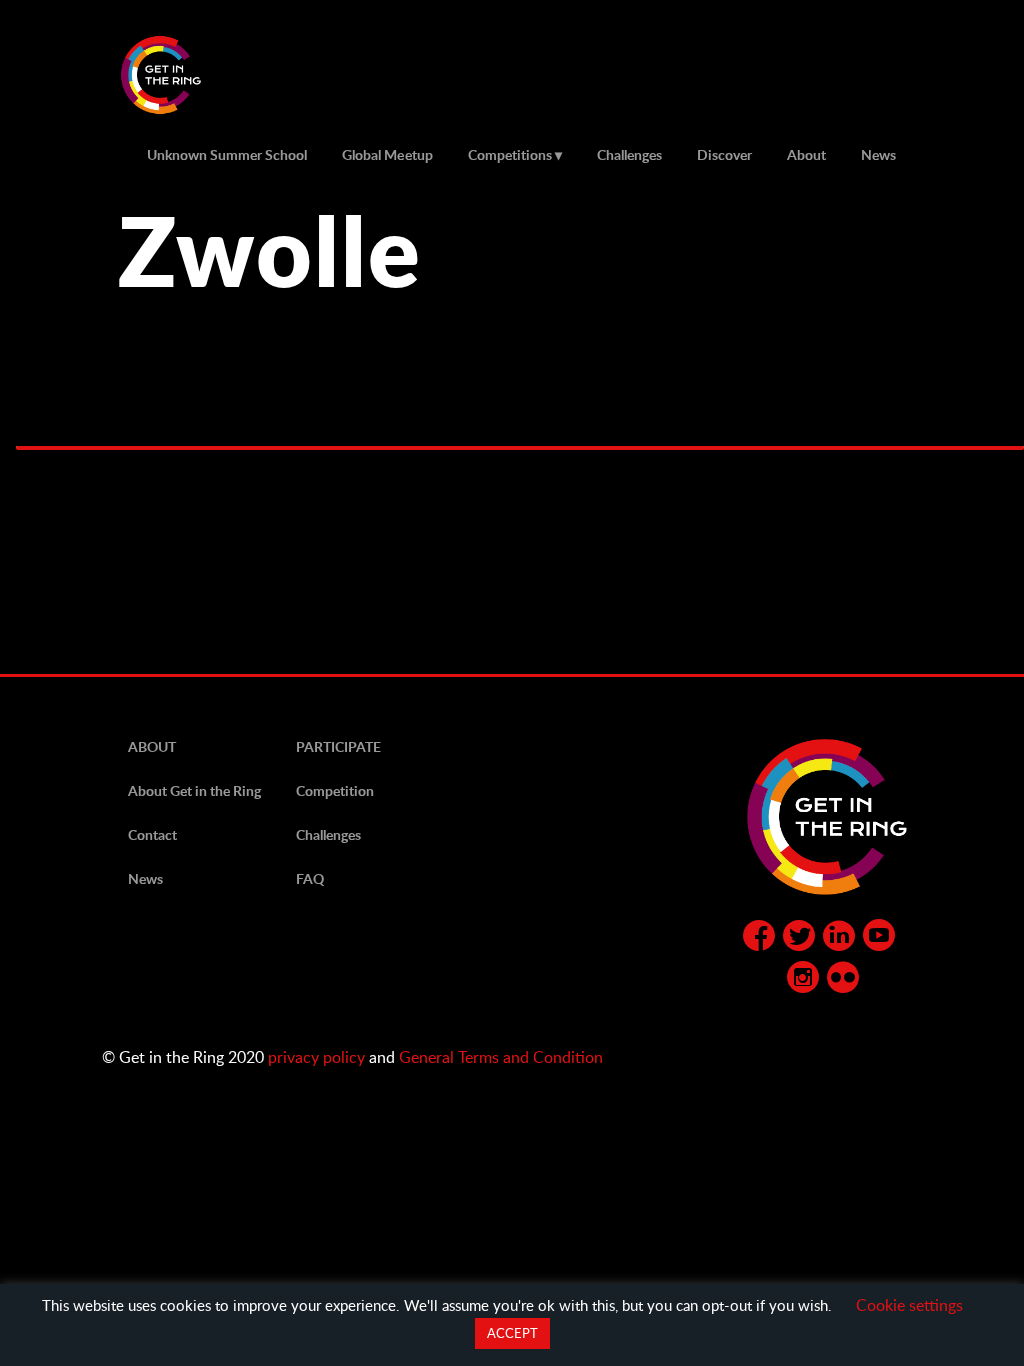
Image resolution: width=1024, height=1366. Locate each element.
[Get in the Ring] (185, 75)
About (806, 154)
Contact (152, 834)
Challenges (629, 154)
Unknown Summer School (227, 154)
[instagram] (803, 981)
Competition (335, 790)
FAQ (310, 878)
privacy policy (316, 1056)
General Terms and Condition (501, 1056)
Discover (724, 154)
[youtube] (879, 939)
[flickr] (843, 981)
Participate (338, 746)
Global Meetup (387, 154)
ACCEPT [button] (512, 1333)
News (878, 154)
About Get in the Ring (194, 790)
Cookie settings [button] (909, 1304)
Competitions (510, 154)
